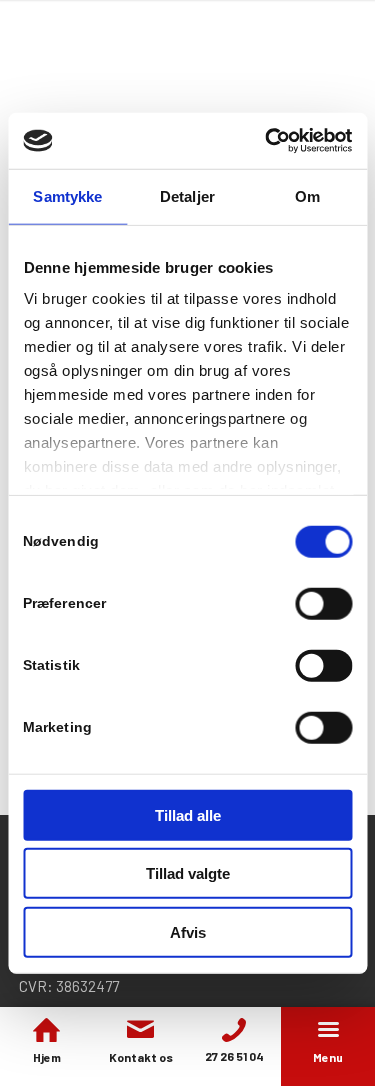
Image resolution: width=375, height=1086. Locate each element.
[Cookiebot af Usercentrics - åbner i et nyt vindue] (267, 141)
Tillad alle (188, 814)
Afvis (188, 931)
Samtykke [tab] (67, 195)
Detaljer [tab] (187, 195)
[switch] (323, 603)
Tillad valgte (188, 873)
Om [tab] (307, 195)
